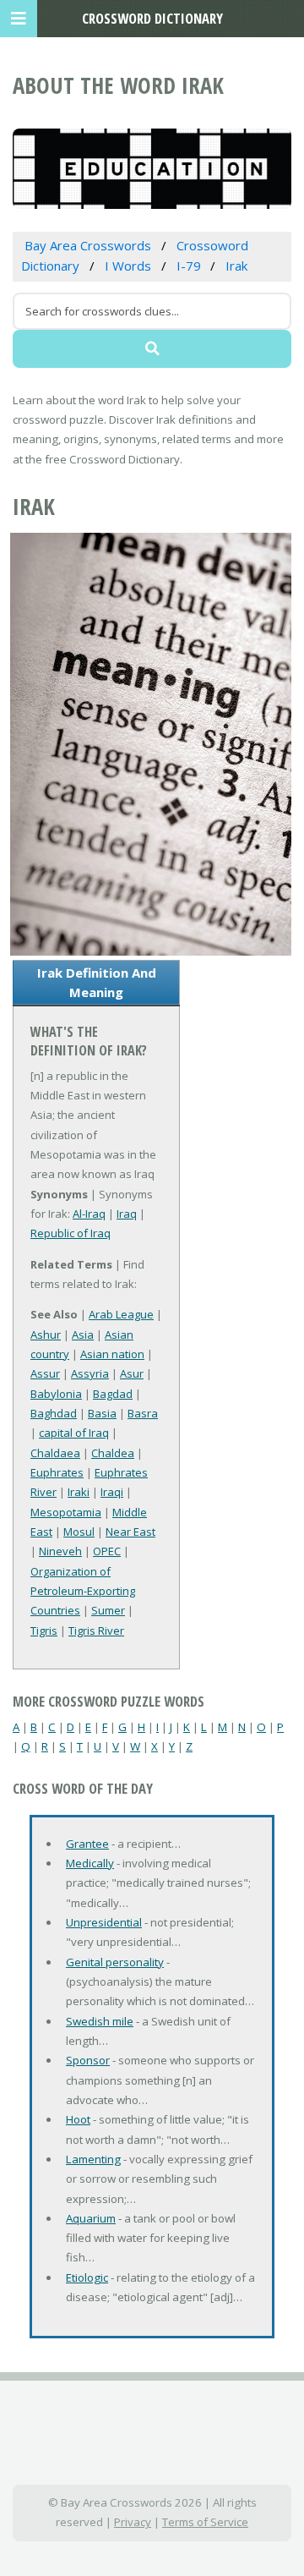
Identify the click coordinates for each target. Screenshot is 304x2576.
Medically (90, 1863)
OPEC (107, 1551)
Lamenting (93, 2159)
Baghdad (54, 1413)
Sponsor (88, 2060)
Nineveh (60, 1551)
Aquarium (91, 2218)
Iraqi (112, 1492)
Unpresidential (104, 1922)
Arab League (121, 1314)
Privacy (133, 2522)
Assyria (90, 1373)
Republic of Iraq (71, 1233)
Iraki (79, 1492)
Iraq (127, 1214)
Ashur (46, 1335)
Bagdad (113, 1394)
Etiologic (87, 2277)
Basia (102, 1413)
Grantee (87, 1844)
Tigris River (96, 1631)
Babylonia (56, 1394)
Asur (132, 1373)
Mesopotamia (66, 1512)
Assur (45, 1373)
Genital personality (115, 1962)
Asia (83, 1335)
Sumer (108, 1610)
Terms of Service (205, 2522)
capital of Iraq (74, 1433)
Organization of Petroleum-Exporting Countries (83, 1591)
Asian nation (112, 1354)
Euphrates (57, 1472)
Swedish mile (100, 2021)
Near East (130, 1532)
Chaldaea (55, 1453)
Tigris (44, 1631)
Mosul (79, 1532)
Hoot (78, 2119)
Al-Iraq (89, 1214)
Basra (143, 1413)
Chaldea (113, 1453)
